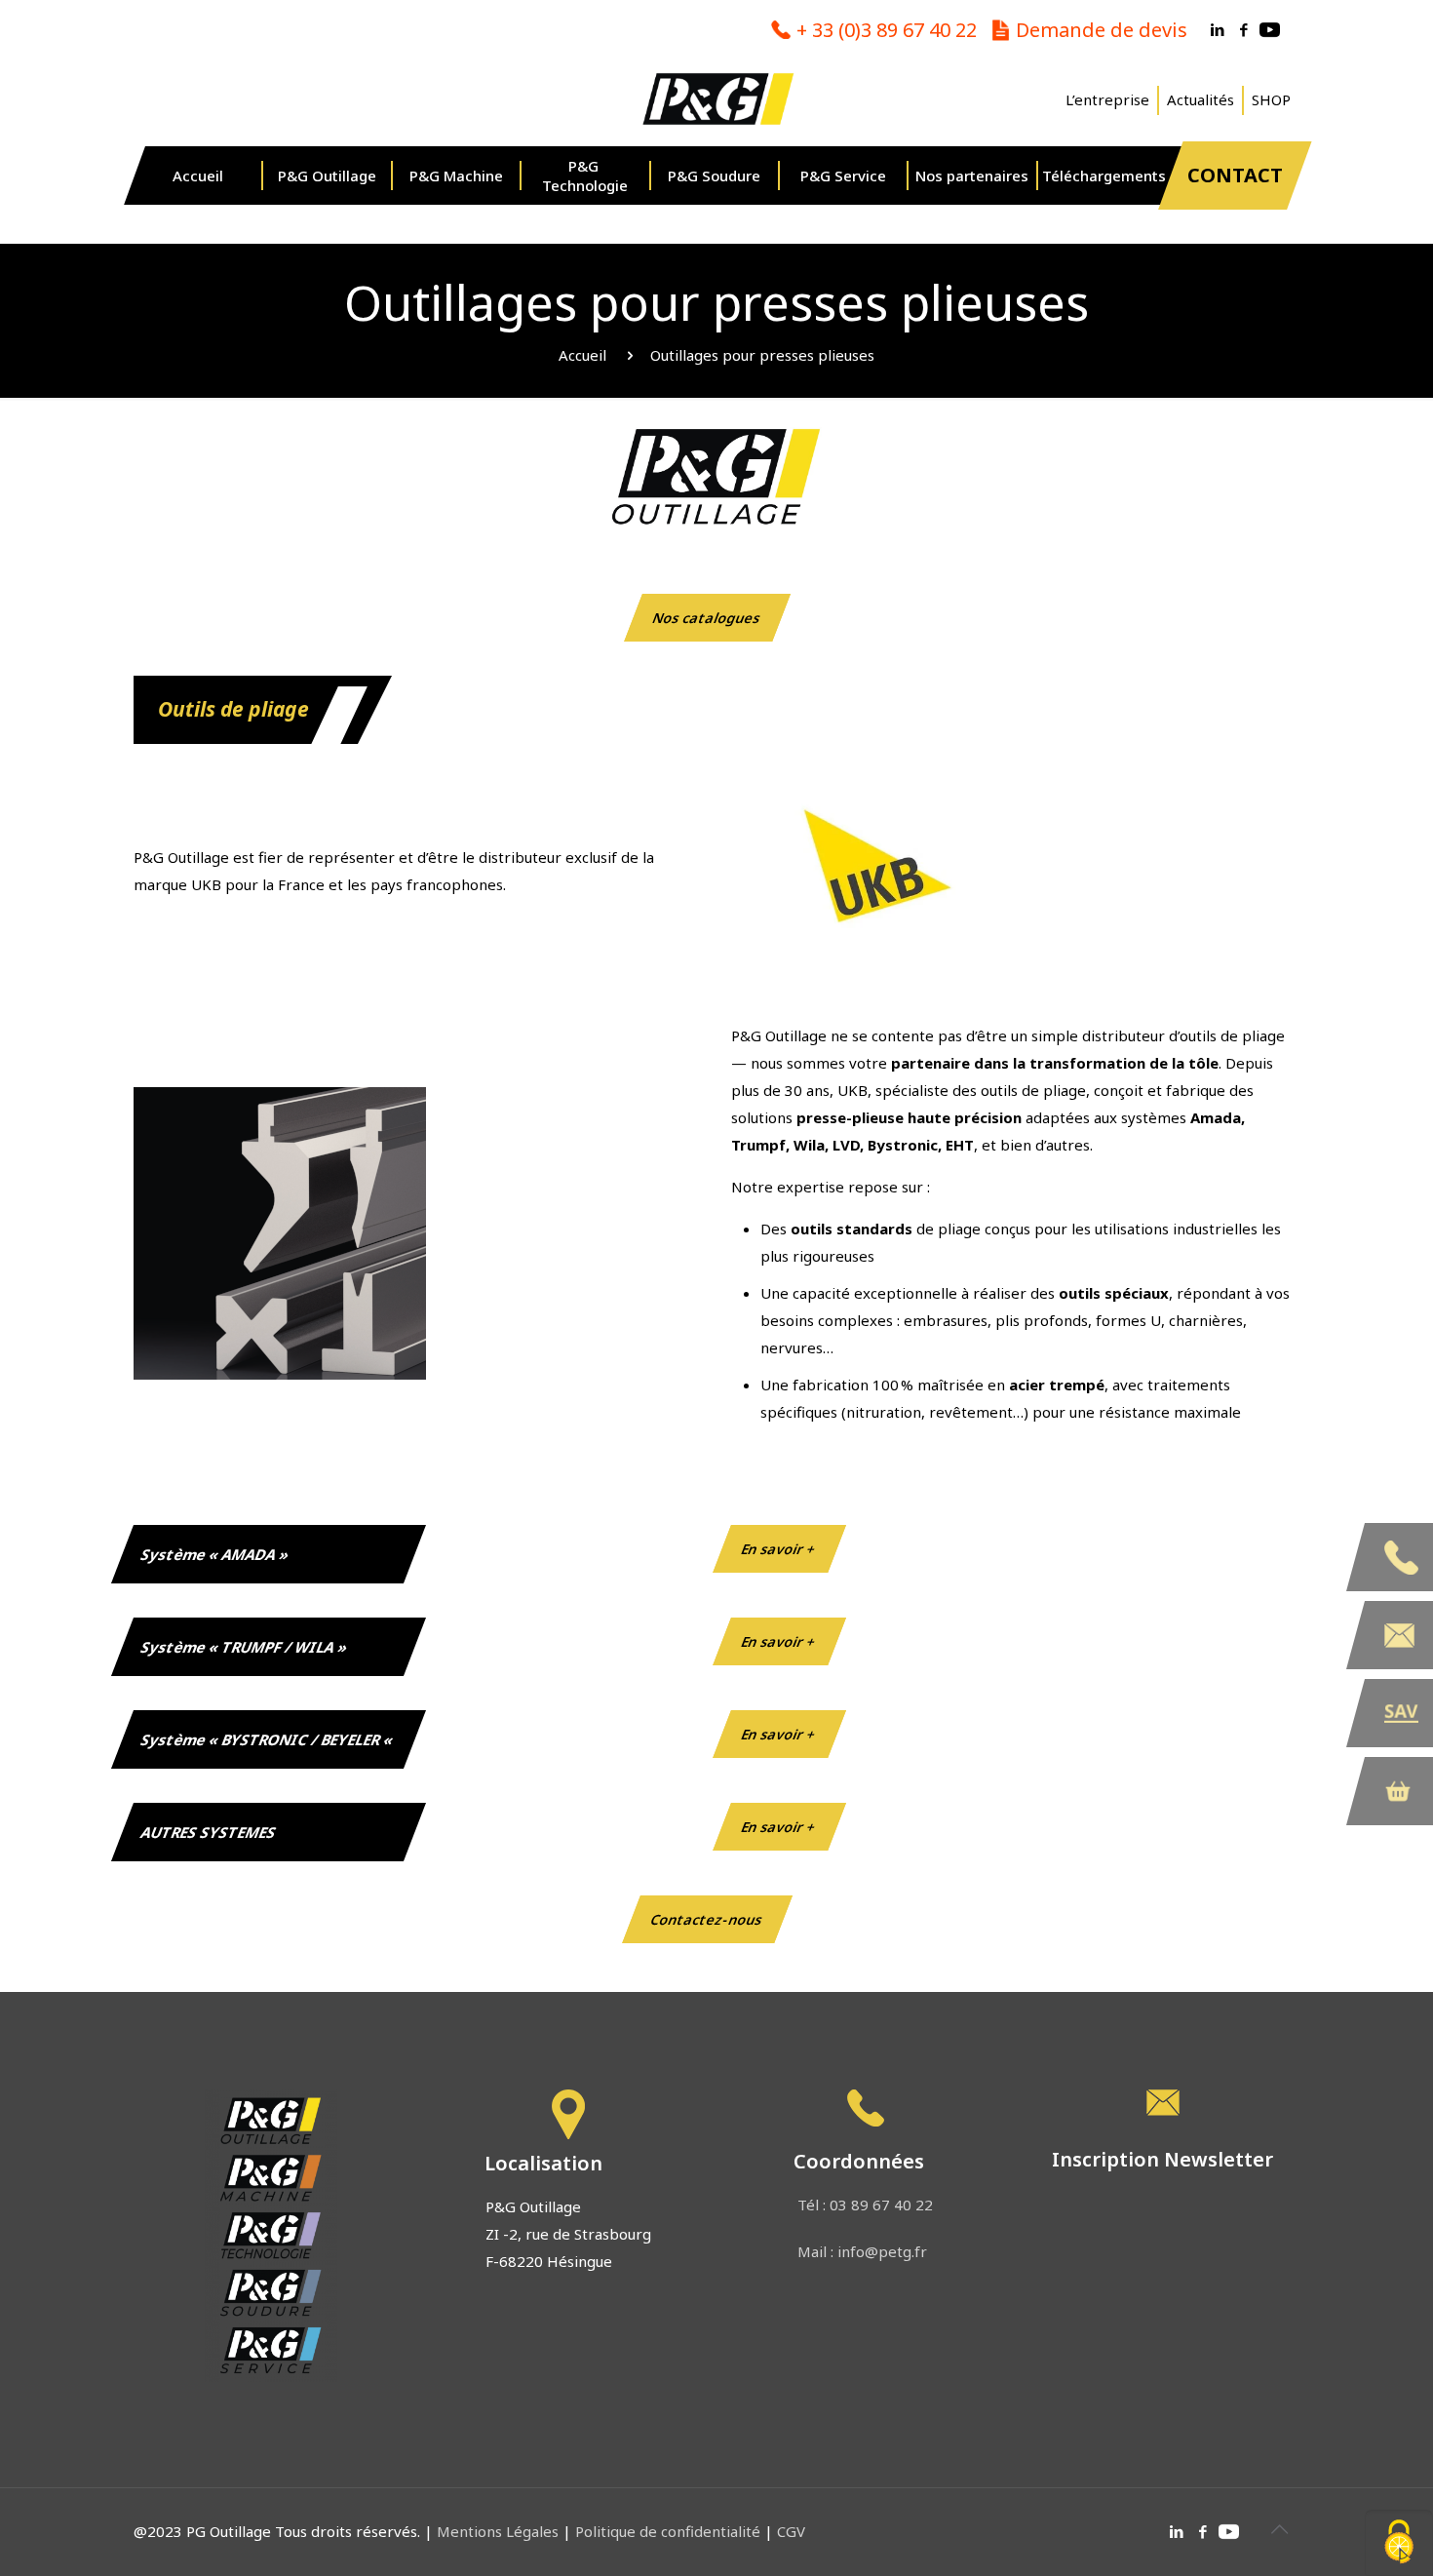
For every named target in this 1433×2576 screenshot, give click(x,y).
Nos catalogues (707, 618)
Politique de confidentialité (668, 2531)
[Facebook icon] (1243, 29)
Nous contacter (1399, 1635)
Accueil (582, 355)
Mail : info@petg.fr (862, 2251)
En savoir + (779, 1549)
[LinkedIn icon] (1217, 29)
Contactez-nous (707, 1919)
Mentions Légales (500, 2531)
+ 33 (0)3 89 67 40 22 (887, 30)
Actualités (1201, 100)
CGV (791, 2531)
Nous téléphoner (1399, 1557)
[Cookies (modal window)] (1399, 2543)
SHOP (1271, 100)
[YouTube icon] (1270, 29)
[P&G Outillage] (716, 98)
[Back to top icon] (1279, 2529)
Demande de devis (1102, 30)
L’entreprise (1107, 100)
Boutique (1399, 1791)
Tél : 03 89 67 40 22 (865, 2205)
